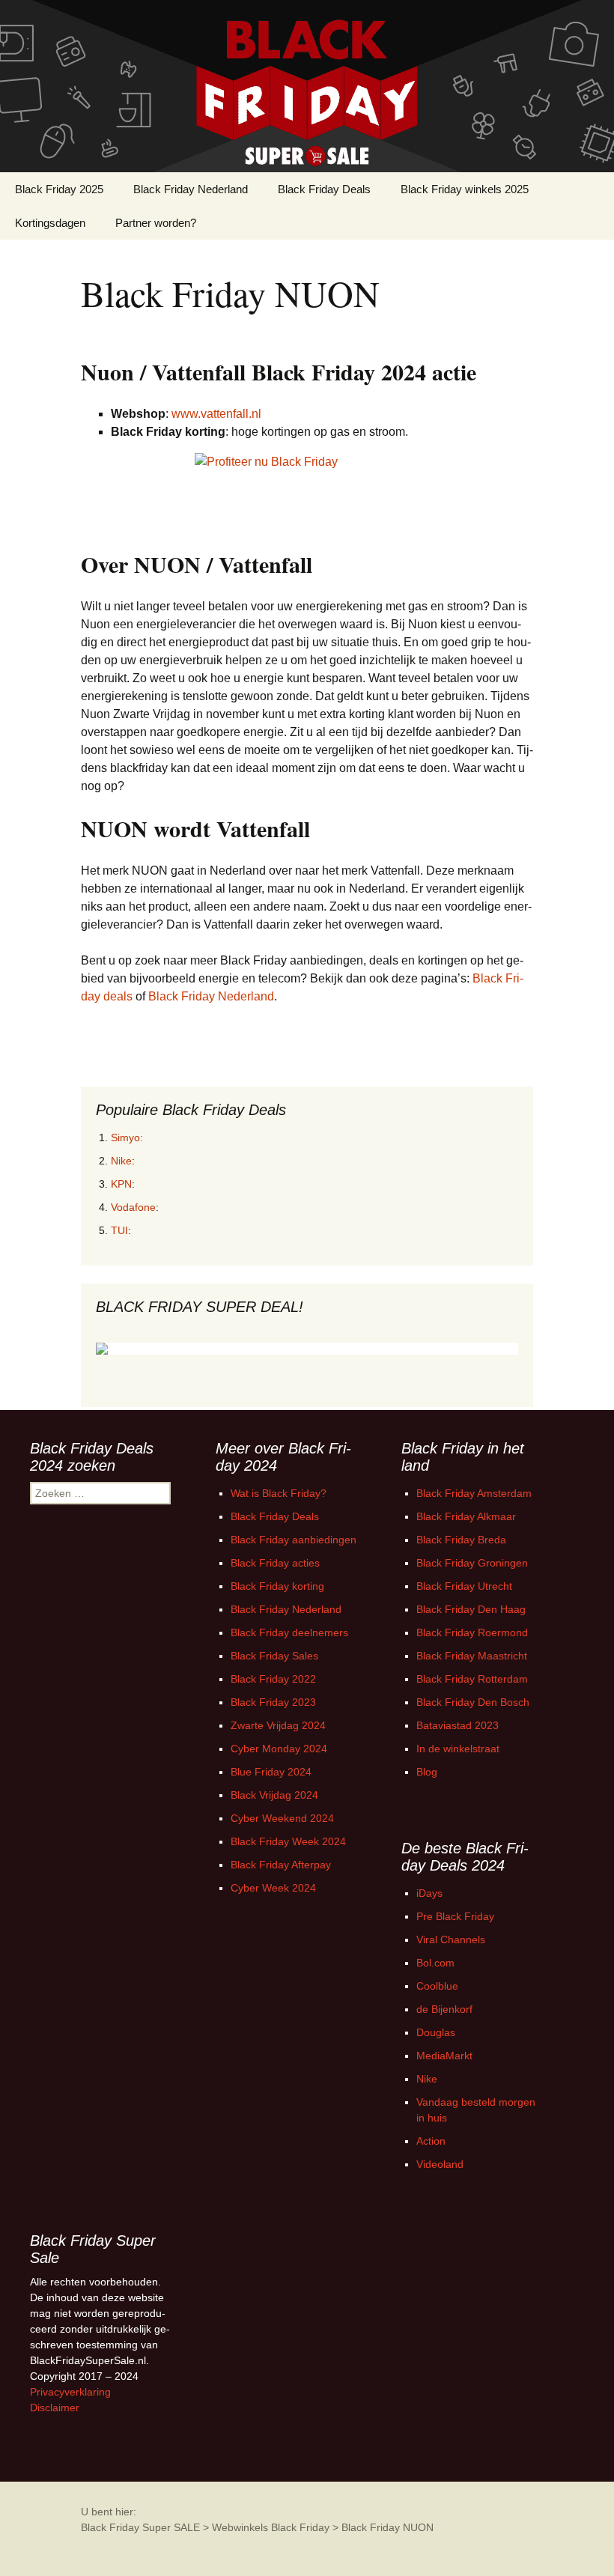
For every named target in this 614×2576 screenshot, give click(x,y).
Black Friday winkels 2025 (465, 189)
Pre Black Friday (455, 1916)
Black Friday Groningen (472, 1563)
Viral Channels (451, 1939)
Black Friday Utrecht (464, 1586)
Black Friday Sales (274, 1656)
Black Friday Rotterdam (472, 1679)
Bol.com (435, 1963)
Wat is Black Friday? (279, 1493)
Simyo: (127, 1137)
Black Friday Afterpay (281, 1865)
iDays (429, 1893)
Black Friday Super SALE (140, 2527)
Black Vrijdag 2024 (274, 1795)
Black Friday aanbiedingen (294, 1540)
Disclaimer (55, 2408)
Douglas (436, 2032)
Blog (427, 1772)
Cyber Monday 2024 (279, 1749)
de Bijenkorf (444, 2009)
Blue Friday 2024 (271, 1772)
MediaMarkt (444, 2056)
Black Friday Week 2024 (288, 1841)
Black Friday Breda (461, 1540)
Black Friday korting (277, 1586)
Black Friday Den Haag (471, 1609)
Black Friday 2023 (273, 1702)
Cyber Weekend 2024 (282, 1818)
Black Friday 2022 (273, 1679)
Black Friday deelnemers (289, 1632)
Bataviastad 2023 (458, 1725)
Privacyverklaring (70, 2392)
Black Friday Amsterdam (474, 1493)
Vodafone (133, 1207)
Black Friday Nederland (191, 189)
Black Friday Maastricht (472, 1656)
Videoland (440, 2164)
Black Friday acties (275, 1563)
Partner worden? (156, 223)
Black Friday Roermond (472, 1632)
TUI (119, 1230)
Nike (121, 1161)
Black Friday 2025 (59, 189)
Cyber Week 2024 (273, 1888)
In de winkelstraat (458, 1749)
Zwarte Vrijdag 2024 (278, 1725)
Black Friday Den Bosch (473, 1702)
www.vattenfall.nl (216, 414)
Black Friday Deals (324, 189)
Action (431, 2141)
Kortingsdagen (50, 223)
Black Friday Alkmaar (466, 1516)
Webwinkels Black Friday (271, 2527)
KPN (121, 1184)
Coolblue (437, 1986)
